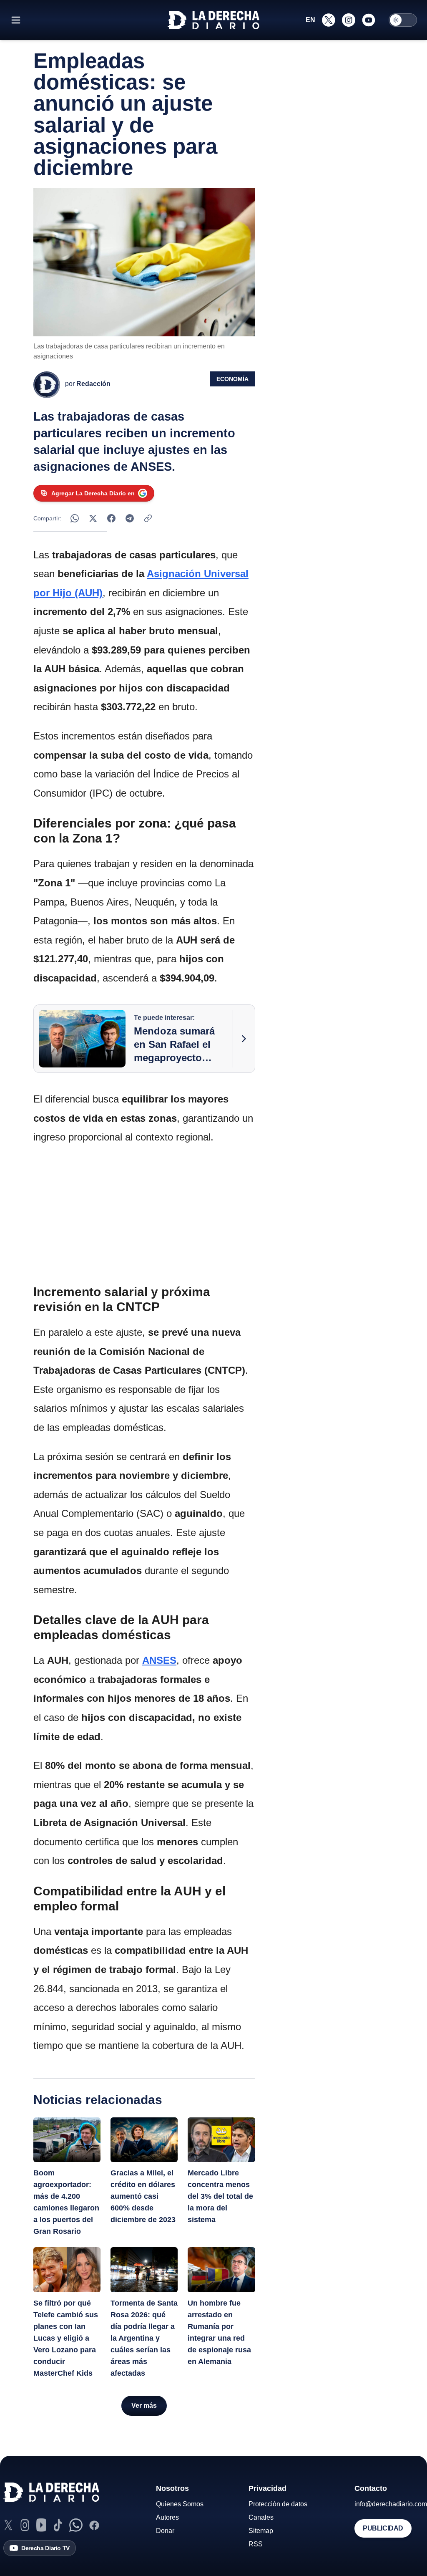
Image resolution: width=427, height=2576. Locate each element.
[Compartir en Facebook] (111, 518)
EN (310, 20)
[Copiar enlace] (148, 518)
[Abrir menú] (16, 20)
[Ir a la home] (213, 20)
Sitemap (261, 2531)
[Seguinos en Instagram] (349, 20)
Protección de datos (278, 2504)
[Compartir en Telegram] (130, 518)
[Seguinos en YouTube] (369, 20)
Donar (165, 2531)
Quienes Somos (180, 2504)
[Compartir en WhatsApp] (75, 518)
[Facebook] (94, 2525)
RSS (256, 2544)
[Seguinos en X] (329, 20)
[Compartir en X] (93, 518)
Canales (261, 2517)
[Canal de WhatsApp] (76, 2525)
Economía (232, 379)
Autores (167, 2517)
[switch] (403, 20)
